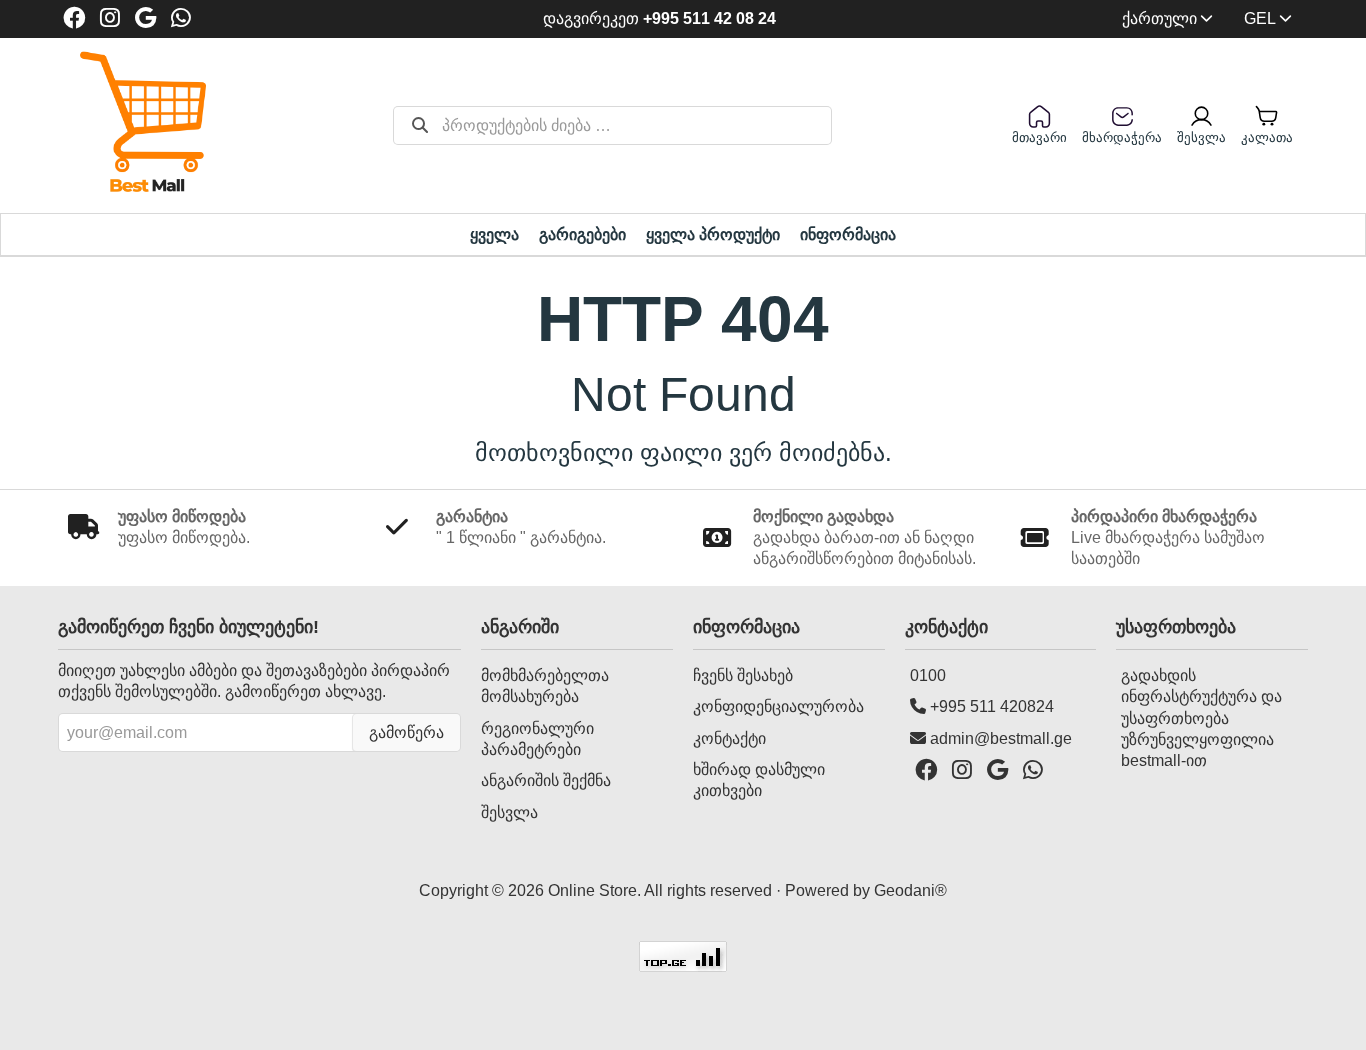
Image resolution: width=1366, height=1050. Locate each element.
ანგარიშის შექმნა (546, 780)
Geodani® (910, 890)
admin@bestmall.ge (1001, 738)
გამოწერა (406, 732)
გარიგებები (582, 234)
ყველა (494, 234)
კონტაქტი (729, 738)
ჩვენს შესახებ (743, 675)
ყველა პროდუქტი (713, 234)
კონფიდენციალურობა (778, 706)
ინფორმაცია (848, 234)
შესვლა (509, 812)
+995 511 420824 (992, 706)
